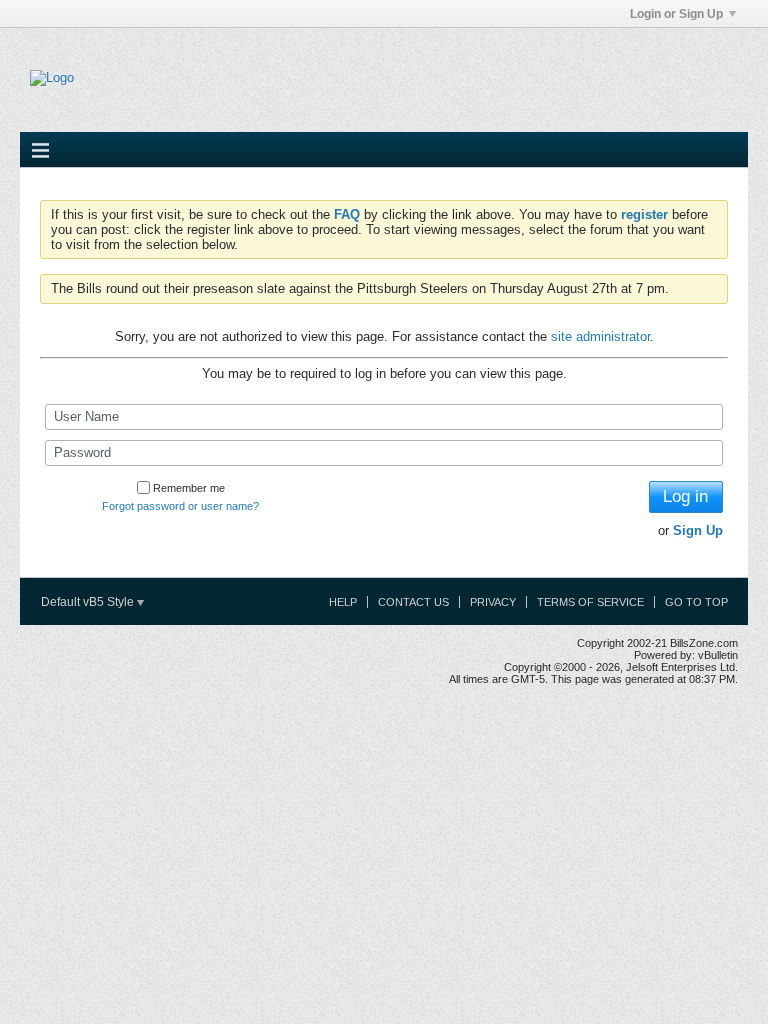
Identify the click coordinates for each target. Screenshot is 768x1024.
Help (343, 602)
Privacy (493, 602)
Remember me (189, 488)
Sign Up (698, 530)
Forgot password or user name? (180, 506)
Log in (685, 496)
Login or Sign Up (676, 14)
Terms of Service (590, 602)
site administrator (600, 336)
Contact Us (413, 602)
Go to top (696, 602)
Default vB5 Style (89, 602)
